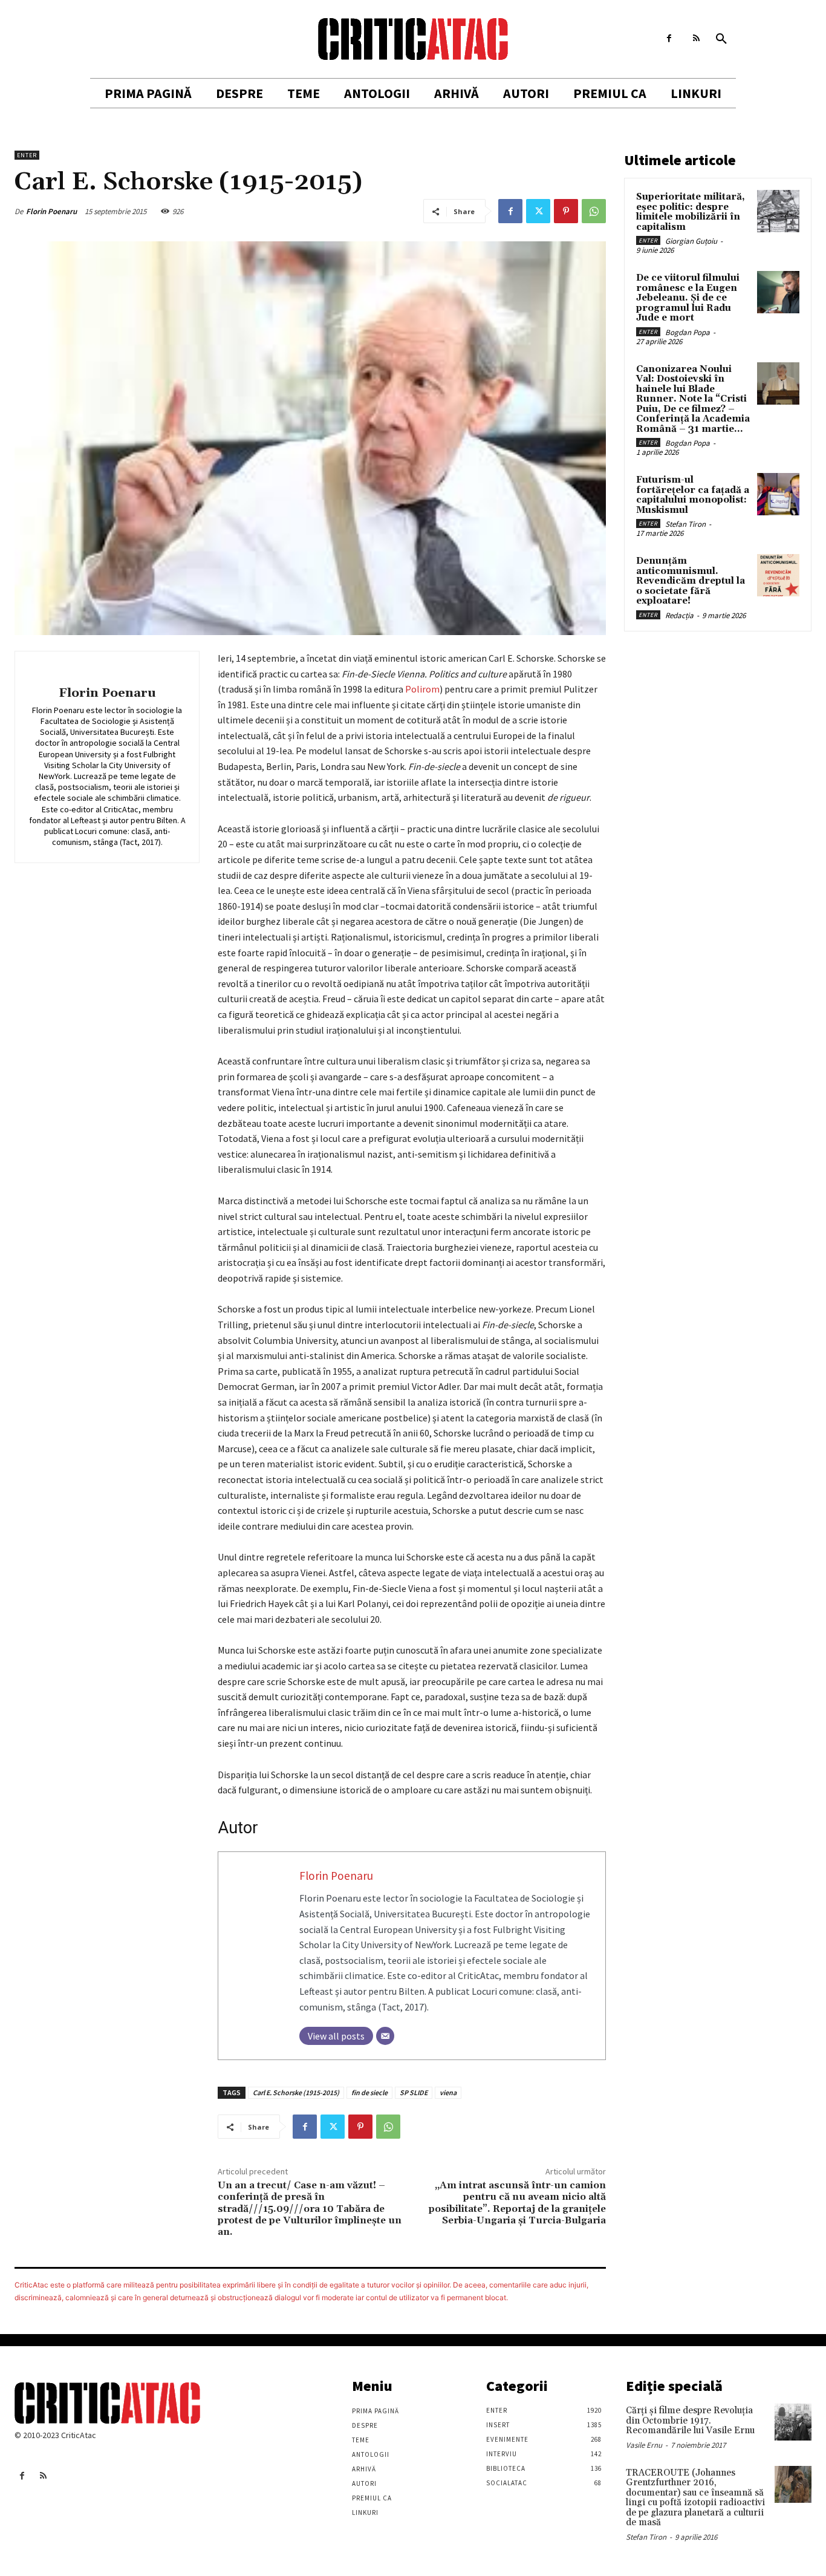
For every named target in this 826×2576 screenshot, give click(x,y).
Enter (27, 155)
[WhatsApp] (594, 211)
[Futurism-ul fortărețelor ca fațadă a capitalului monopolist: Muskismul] (778, 494)
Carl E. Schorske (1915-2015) (296, 2092)
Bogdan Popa (688, 332)
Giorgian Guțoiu (691, 241)
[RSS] (696, 38)
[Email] (385, 2036)
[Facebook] (669, 38)
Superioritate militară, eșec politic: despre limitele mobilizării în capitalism (691, 212)
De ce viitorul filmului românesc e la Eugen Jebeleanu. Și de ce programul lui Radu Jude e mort (688, 298)
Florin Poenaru (51, 211)
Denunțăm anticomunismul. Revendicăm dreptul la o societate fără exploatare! (691, 581)
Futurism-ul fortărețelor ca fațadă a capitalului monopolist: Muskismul (693, 495)
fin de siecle (369, 2092)
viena (448, 2092)
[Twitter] (538, 211)
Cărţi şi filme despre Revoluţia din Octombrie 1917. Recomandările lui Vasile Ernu (690, 2421)
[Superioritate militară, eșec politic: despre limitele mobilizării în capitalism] (778, 211)
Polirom (422, 689)
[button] (721, 39)
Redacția (679, 615)
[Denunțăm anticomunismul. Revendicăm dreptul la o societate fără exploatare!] (778, 575)
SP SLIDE (414, 2092)
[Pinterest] (566, 211)
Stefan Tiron (685, 524)
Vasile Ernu (644, 2445)
